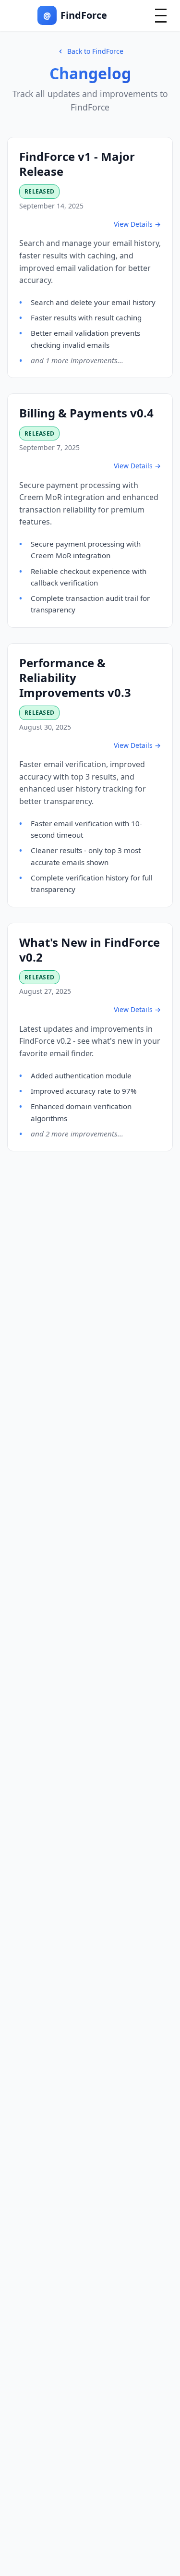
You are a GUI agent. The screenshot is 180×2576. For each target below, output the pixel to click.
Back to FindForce (95, 51)
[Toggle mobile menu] (161, 16)
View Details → (137, 224)
